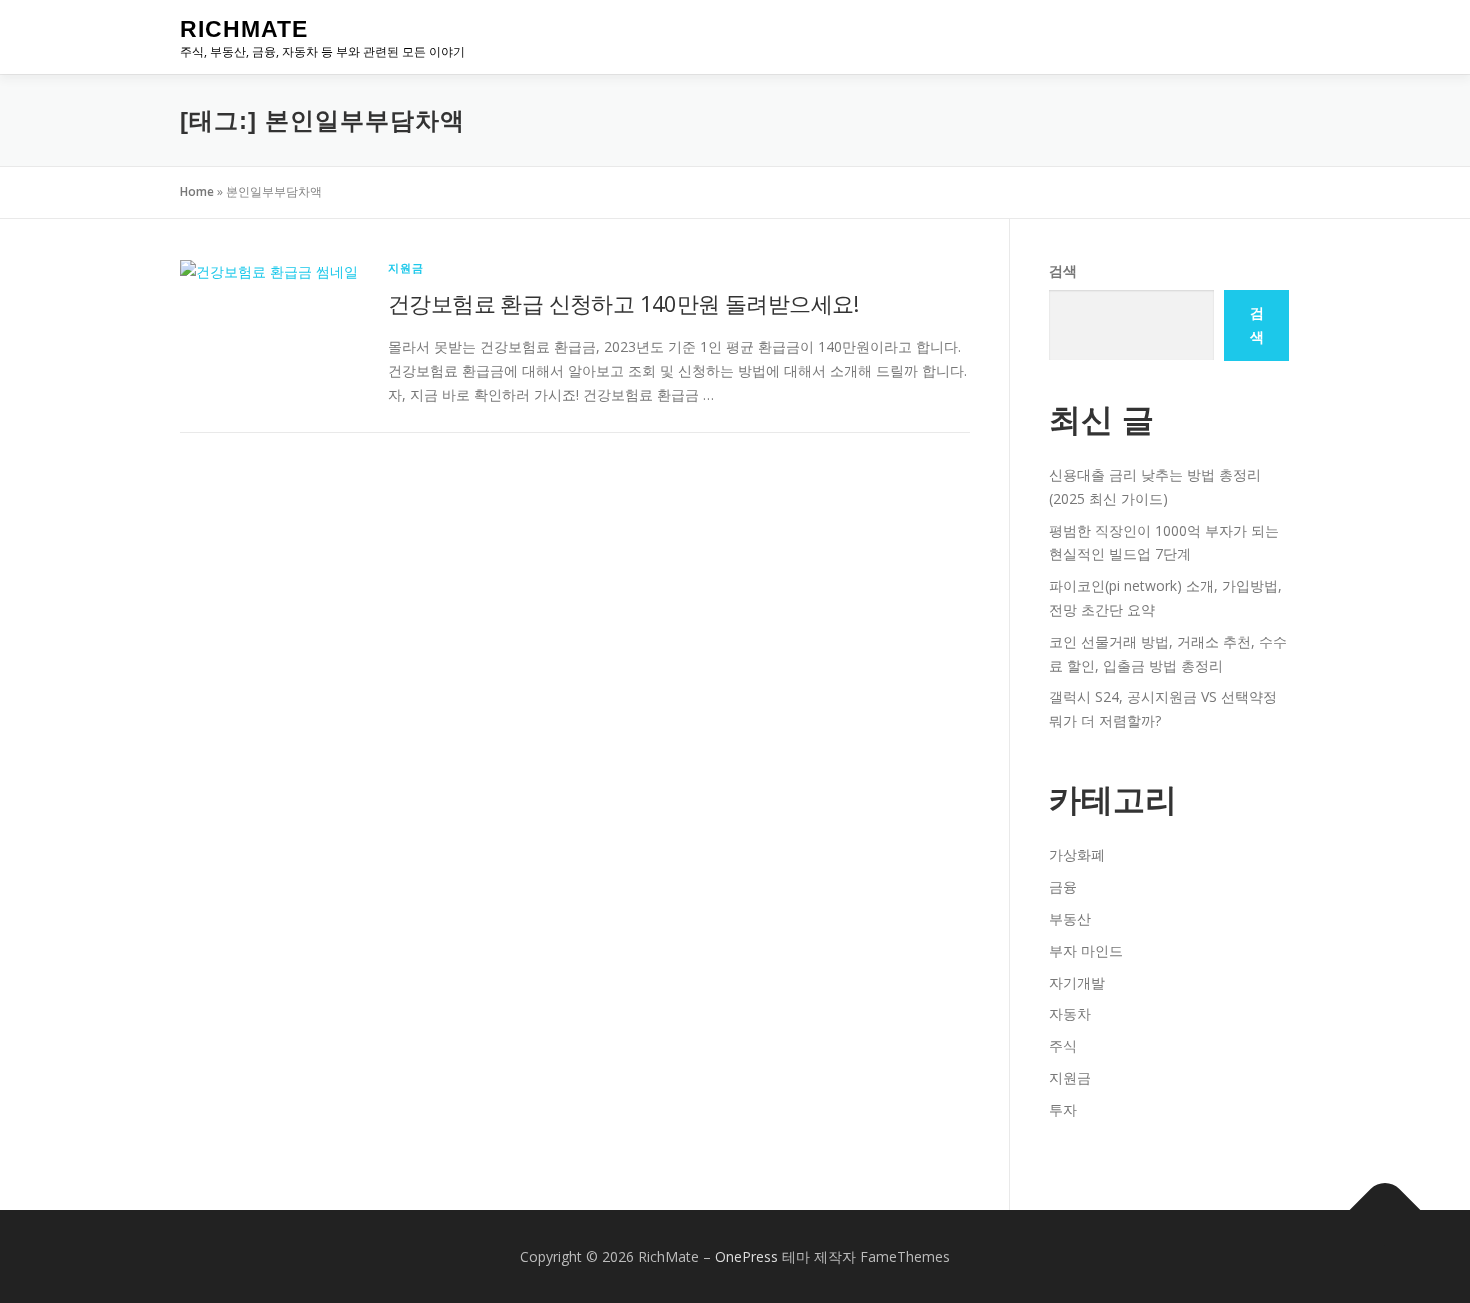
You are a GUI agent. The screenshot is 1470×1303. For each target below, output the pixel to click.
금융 (1063, 886)
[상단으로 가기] (1385, 1209)
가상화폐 (1077, 854)
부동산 (1070, 918)
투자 (1063, 1109)
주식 (1063, 1045)
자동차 (1070, 1013)
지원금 (406, 267)
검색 (1063, 270)
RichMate (244, 29)
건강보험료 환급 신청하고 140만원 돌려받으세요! (623, 303)
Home (197, 191)
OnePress (746, 1256)
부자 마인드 (1086, 950)
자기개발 (1077, 982)
